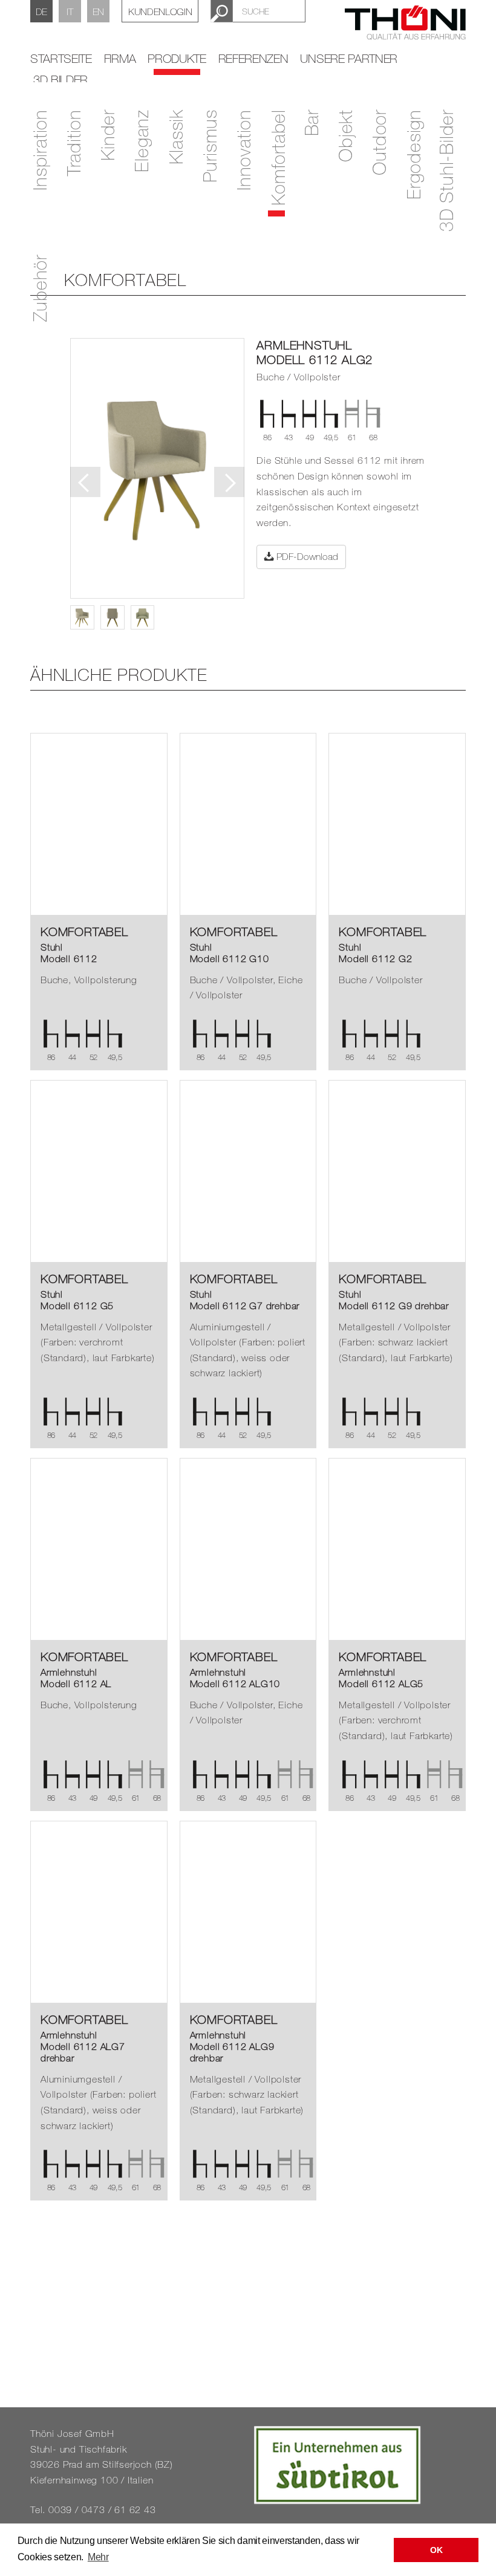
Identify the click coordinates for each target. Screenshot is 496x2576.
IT (70, 11)
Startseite (61, 58)
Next (229, 482)
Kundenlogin (160, 11)
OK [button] (436, 2550)
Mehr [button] (98, 2557)
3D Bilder (60, 80)
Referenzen (253, 58)
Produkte (177, 58)
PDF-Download (306, 556)
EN (98, 11)
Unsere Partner (349, 58)
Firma (120, 58)
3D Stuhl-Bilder (446, 171)
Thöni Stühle (405, 30)
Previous (85, 482)
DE (41, 11)
